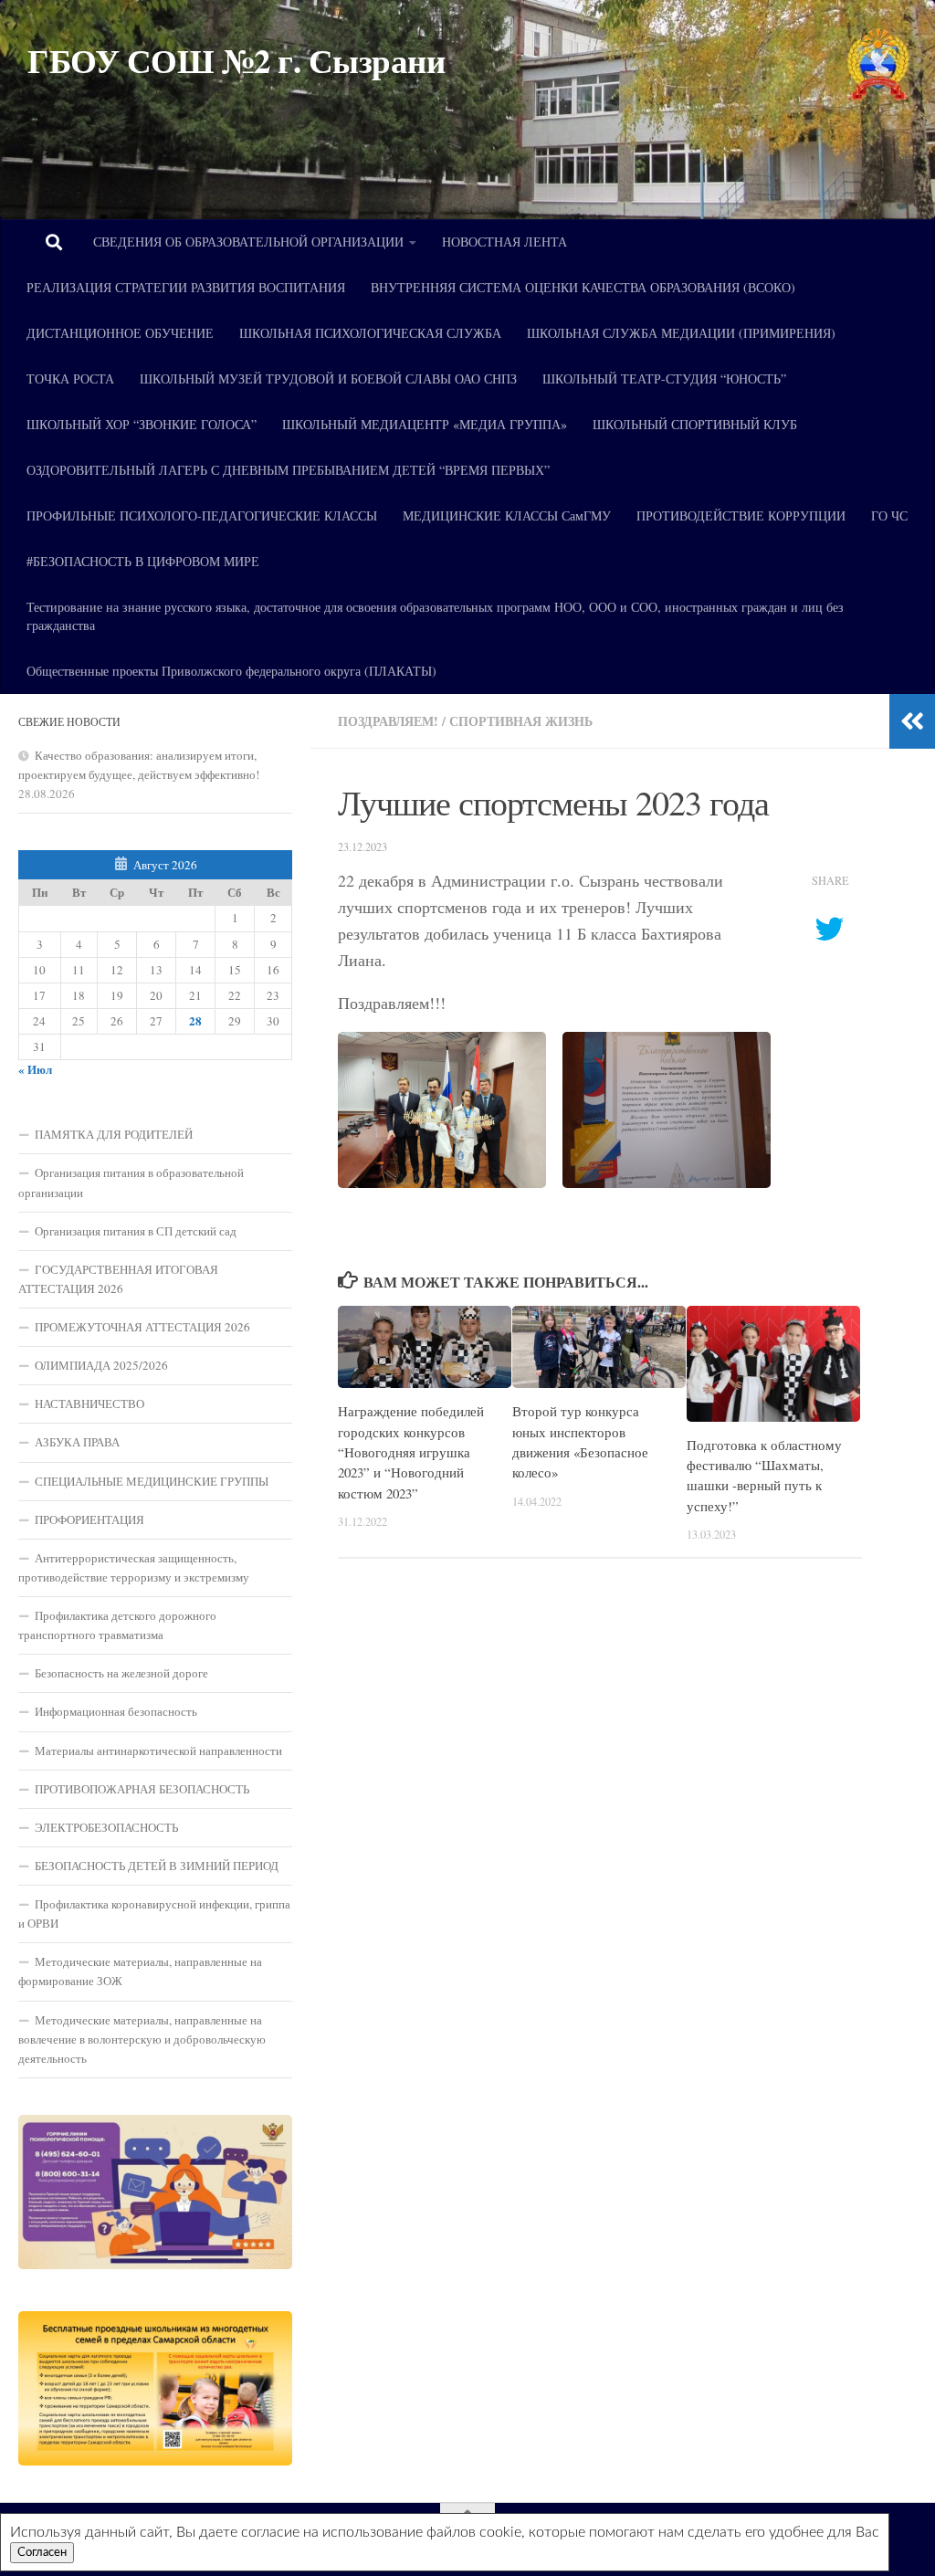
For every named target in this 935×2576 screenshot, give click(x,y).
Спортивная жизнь (521, 721)
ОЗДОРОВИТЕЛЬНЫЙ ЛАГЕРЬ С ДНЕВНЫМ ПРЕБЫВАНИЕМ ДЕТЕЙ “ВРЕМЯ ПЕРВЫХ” (288, 470)
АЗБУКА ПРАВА (77, 1442)
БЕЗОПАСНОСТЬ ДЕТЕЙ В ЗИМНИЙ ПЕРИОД (157, 1866)
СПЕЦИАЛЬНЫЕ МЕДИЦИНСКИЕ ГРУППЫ (152, 1481)
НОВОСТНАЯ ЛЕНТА (504, 242)
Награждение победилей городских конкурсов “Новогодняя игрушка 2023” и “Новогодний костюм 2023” (411, 1452)
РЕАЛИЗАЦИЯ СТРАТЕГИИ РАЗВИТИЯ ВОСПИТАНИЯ (186, 287)
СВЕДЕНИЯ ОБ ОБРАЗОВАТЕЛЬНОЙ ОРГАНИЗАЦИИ (248, 242)
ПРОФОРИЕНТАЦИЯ (89, 1519)
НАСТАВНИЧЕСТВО (89, 1404)
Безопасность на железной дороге (121, 1673)
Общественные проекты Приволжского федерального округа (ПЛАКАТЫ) (231, 671)
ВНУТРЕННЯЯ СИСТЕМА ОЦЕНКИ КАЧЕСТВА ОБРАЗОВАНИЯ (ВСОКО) (583, 287)
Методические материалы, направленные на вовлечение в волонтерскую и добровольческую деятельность (142, 2039)
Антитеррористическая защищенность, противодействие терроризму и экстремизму (134, 1567)
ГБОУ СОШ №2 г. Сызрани (236, 61)
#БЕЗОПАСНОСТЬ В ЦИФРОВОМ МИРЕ (143, 561)
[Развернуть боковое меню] (912, 721)
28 (195, 1021)
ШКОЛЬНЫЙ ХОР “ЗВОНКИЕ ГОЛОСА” (142, 424)
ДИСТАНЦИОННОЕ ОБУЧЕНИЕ (120, 333)
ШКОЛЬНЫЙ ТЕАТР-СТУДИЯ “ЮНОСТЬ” (664, 379)
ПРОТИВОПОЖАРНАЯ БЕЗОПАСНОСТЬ (142, 1789)
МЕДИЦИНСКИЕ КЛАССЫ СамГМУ (507, 515)
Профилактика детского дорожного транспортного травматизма (117, 1625)
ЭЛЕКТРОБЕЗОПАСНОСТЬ (106, 1827)
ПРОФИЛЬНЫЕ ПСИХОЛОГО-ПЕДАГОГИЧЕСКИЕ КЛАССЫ (202, 515)
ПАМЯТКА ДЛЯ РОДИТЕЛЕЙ (114, 1134)
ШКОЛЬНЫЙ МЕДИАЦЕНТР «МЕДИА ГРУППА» (425, 424)
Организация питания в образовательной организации (131, 1182)
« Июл (35, 1069)
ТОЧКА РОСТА (70, 379)
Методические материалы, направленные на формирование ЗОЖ (140, 1971)
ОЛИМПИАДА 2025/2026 (101, 1365)
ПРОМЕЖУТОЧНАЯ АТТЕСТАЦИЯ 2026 (142, 1327)
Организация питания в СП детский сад (136, 1231)
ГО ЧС (889, 515)
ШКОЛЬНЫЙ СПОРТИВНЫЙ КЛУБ (695, 424)
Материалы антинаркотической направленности (158, 1751)
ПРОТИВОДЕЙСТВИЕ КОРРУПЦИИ (741, 515)
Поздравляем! (388, 721)
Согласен (42, 2552)
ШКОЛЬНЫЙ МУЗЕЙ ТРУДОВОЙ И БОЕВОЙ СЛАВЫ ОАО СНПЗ (328, 379)
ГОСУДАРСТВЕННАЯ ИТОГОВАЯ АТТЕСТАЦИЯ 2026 (118, 1279)
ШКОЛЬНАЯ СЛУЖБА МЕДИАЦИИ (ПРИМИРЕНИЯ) (681, 333)
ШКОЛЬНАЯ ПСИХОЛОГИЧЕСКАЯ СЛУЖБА (370, 333)
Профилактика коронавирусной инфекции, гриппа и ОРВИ (154, 1914)
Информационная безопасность (116, 1711)
